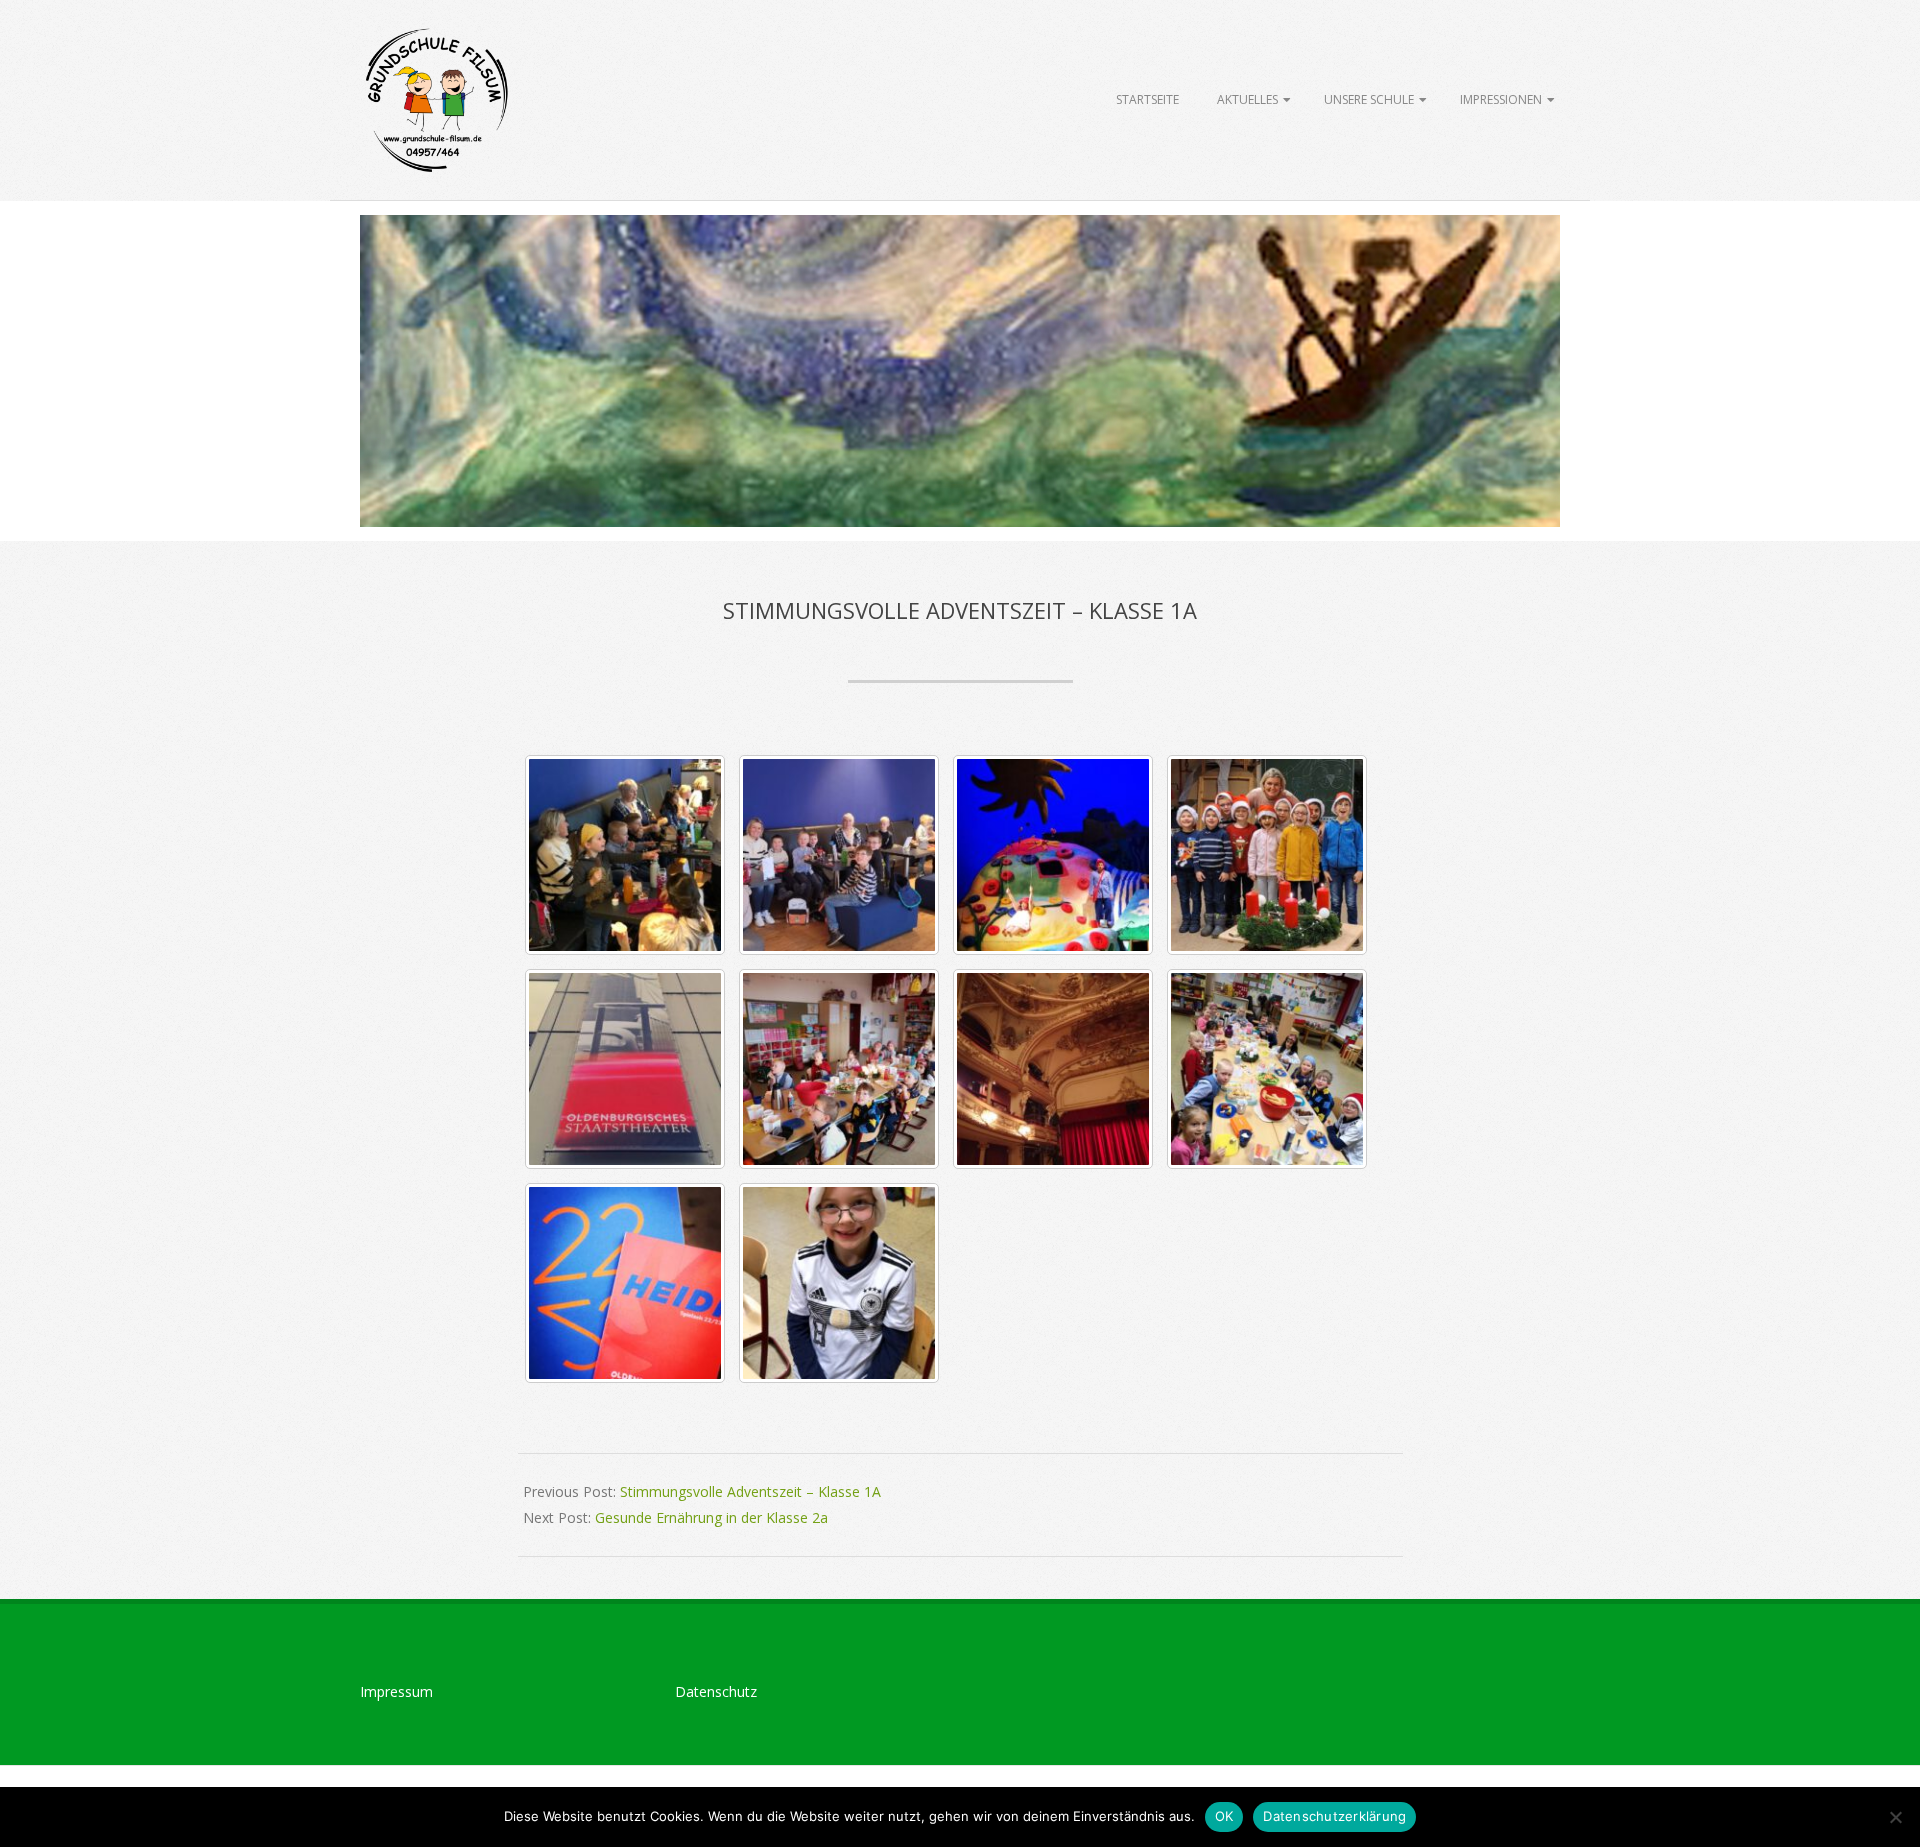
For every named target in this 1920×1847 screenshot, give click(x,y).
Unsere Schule (1369, 99)
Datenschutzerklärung (1334, 1816)
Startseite (1147, 99)
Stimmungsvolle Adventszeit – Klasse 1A (750, 1491)
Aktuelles (1247, 99)
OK (1224, 1816)
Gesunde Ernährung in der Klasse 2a (711, 1517)
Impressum (396, 1691)
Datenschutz (716, 1691)
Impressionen (1501, 99)
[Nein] (1895, 1817)
